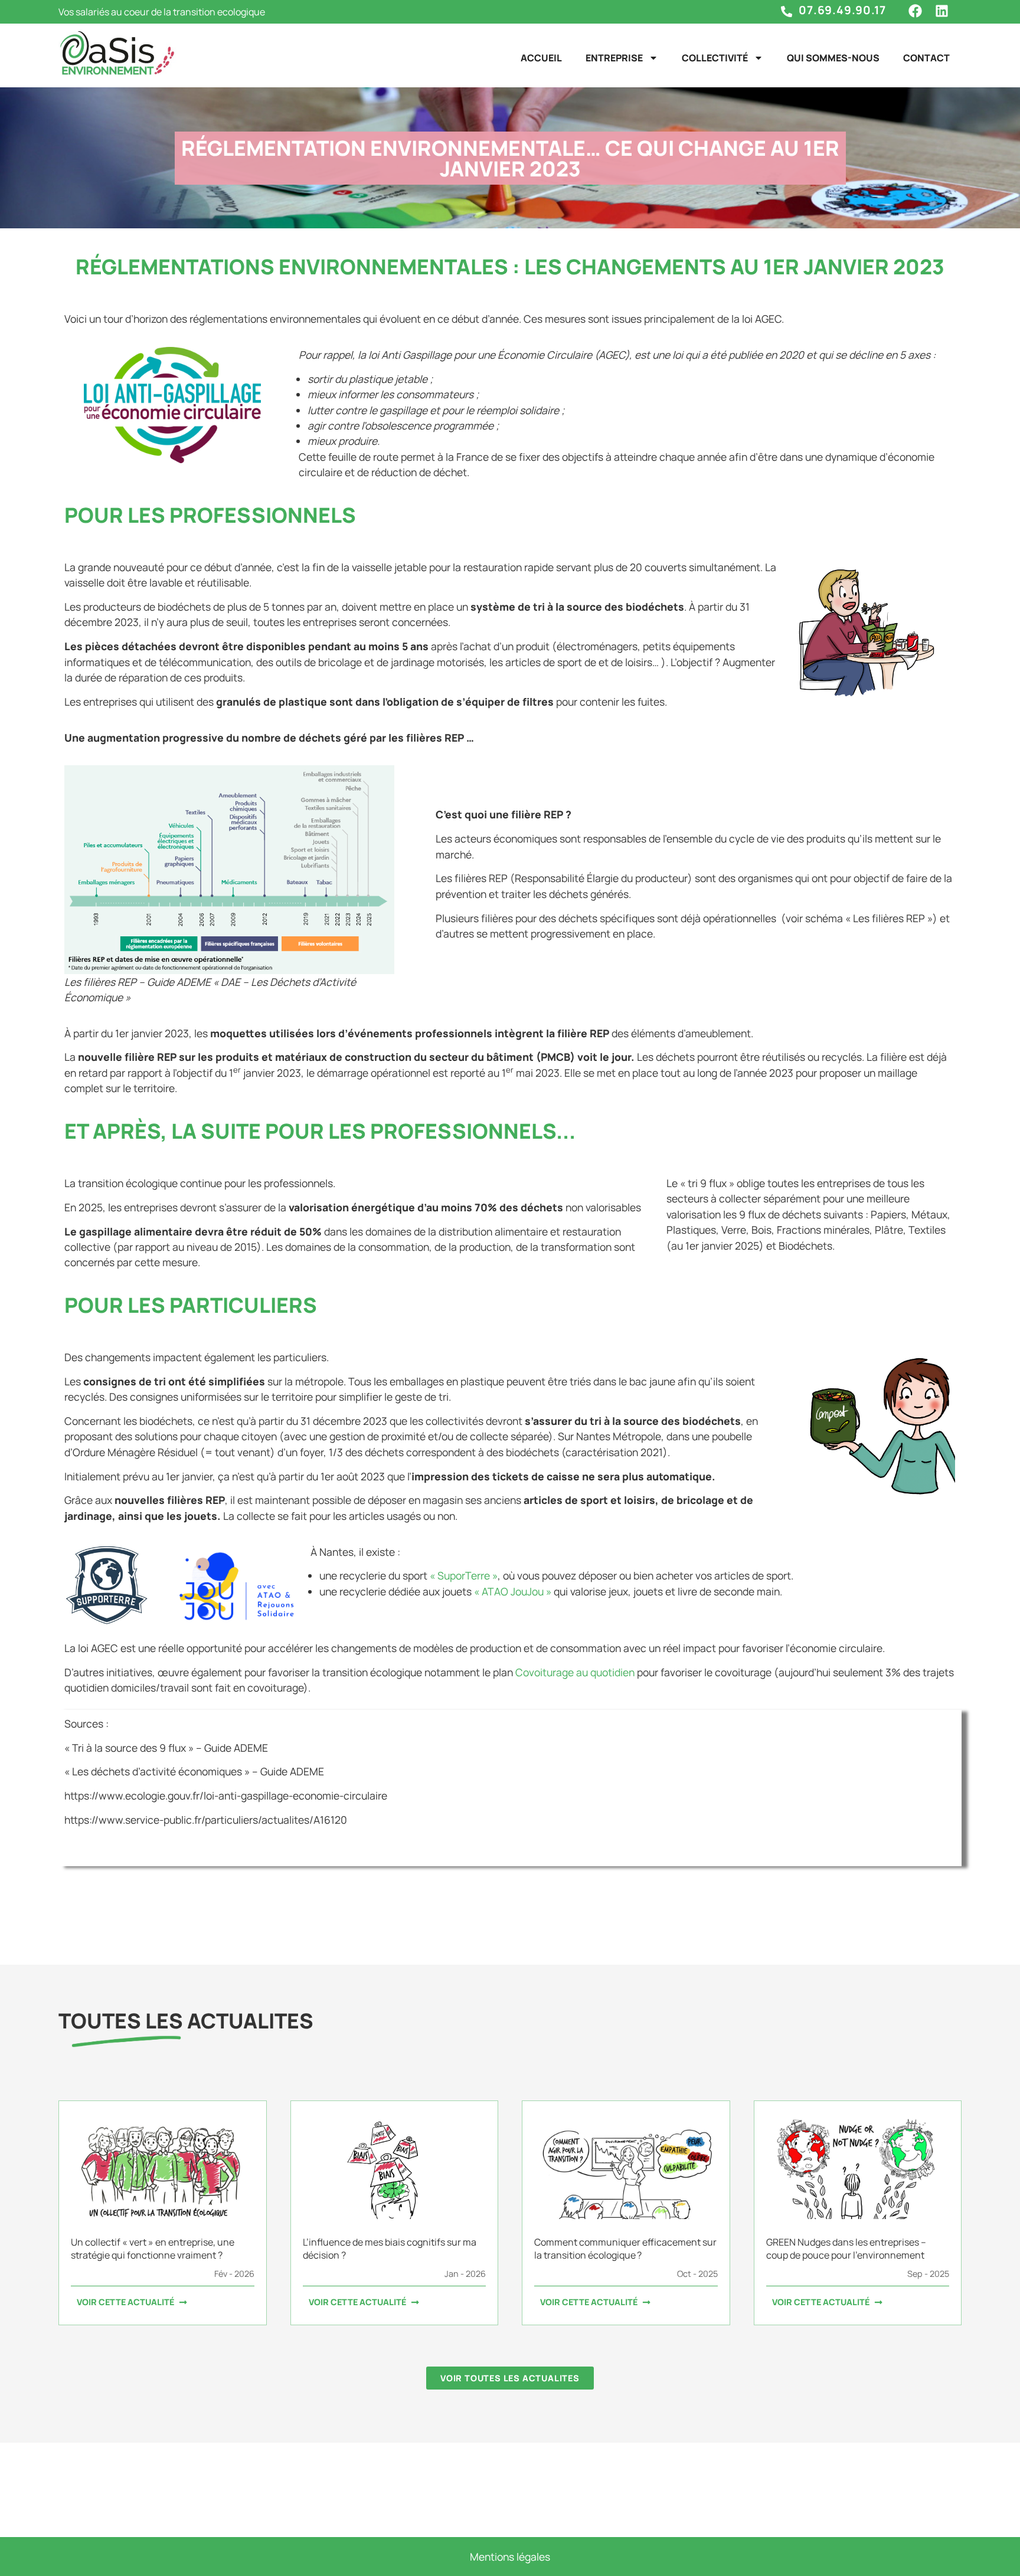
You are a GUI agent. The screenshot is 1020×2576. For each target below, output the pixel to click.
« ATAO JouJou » (513, 1591)
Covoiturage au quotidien (575, 1672)
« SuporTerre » (464, 1575)
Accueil (541, 58)
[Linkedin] (942, 11)
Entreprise (614, 58)
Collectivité (715, 58)
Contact (926, 58)
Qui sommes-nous (833, 58)
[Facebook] (915, 11)
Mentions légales (510, 2557)
